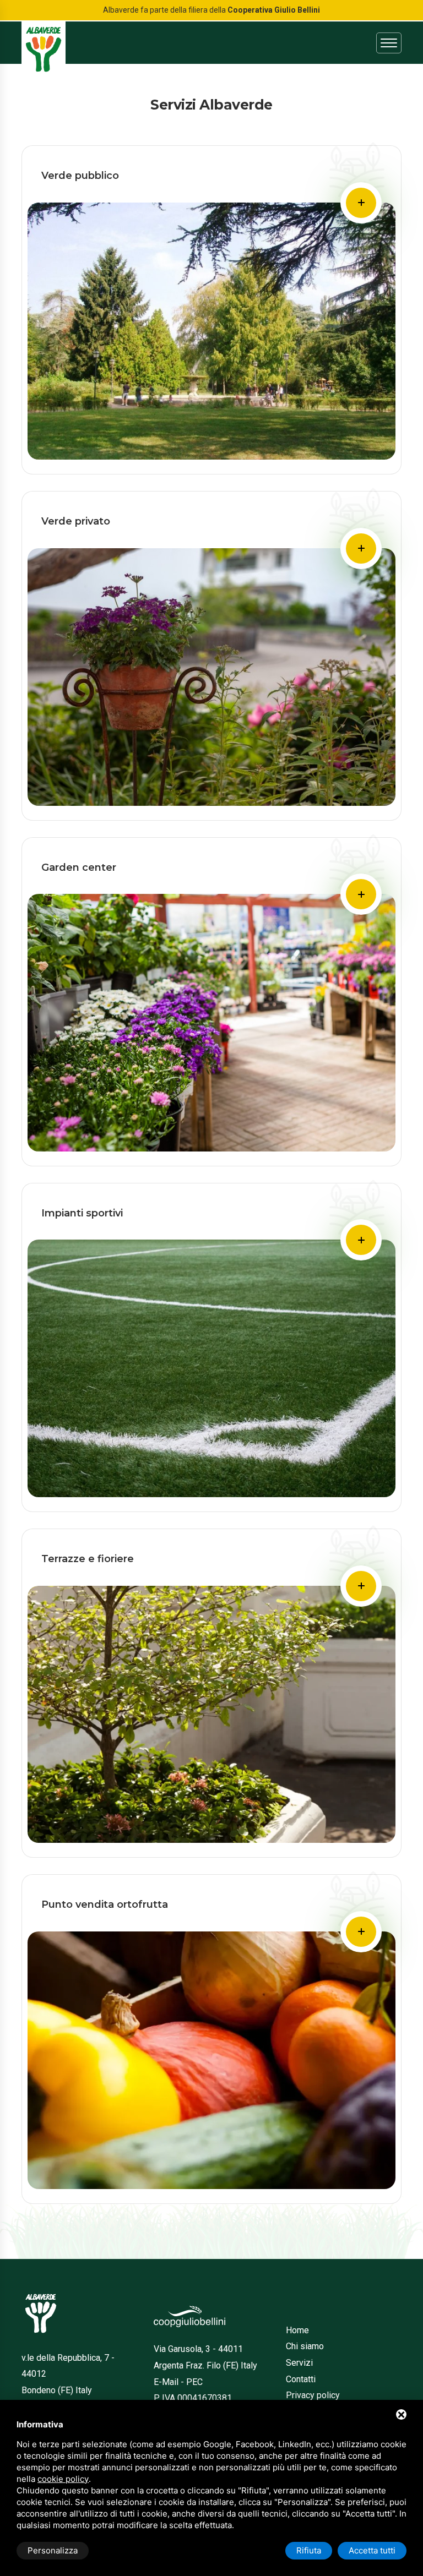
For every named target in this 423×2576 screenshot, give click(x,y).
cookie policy (63, 2479)
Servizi (299, 2363)
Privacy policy (313, 2395)
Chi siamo (305, 2346)
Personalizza (53, 2550)
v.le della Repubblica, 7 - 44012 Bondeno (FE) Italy (68, 2374)
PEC (194, 2382)
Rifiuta (309, 2550)
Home (297, 2330)
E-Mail (166, 2382)
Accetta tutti (372, 2550)
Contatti (301, 2379)
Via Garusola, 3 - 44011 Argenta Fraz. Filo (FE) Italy (205, 2357)
